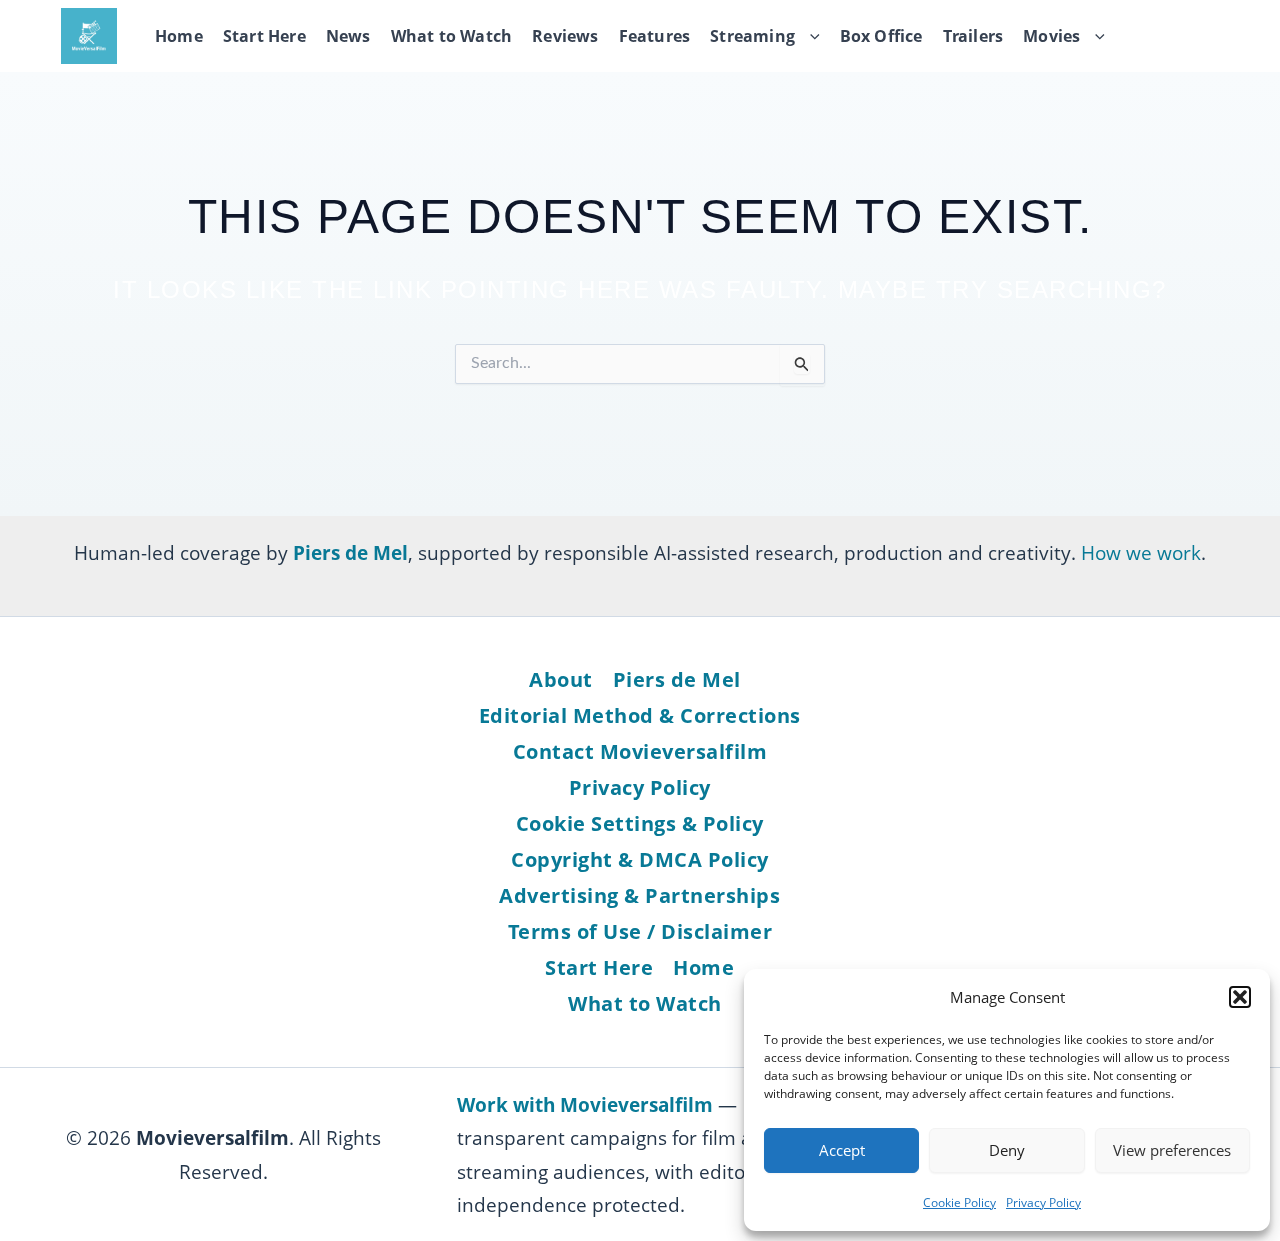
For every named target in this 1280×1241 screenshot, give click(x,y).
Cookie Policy (959, 1202)
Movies (1051, 36)
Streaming (752, 36)
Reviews (565, 36)
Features (655, 36)
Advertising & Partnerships (639, 895)
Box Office (881, 36)
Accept (842, 1150)
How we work (1141, 552)
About (561, 679)
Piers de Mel (677, 679)
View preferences (1172, 1150)
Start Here (264, 36)
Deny (1007, 1150)
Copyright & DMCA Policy (640, 859)
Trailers (973, 36)
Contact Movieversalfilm (640, 751)
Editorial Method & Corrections (640, 715)
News (348, 36)
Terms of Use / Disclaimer (640, 931)
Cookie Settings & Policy (640, 823)
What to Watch (452, 36)
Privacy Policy (1043, 1202)
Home (179, 36)
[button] (1240, 997)
